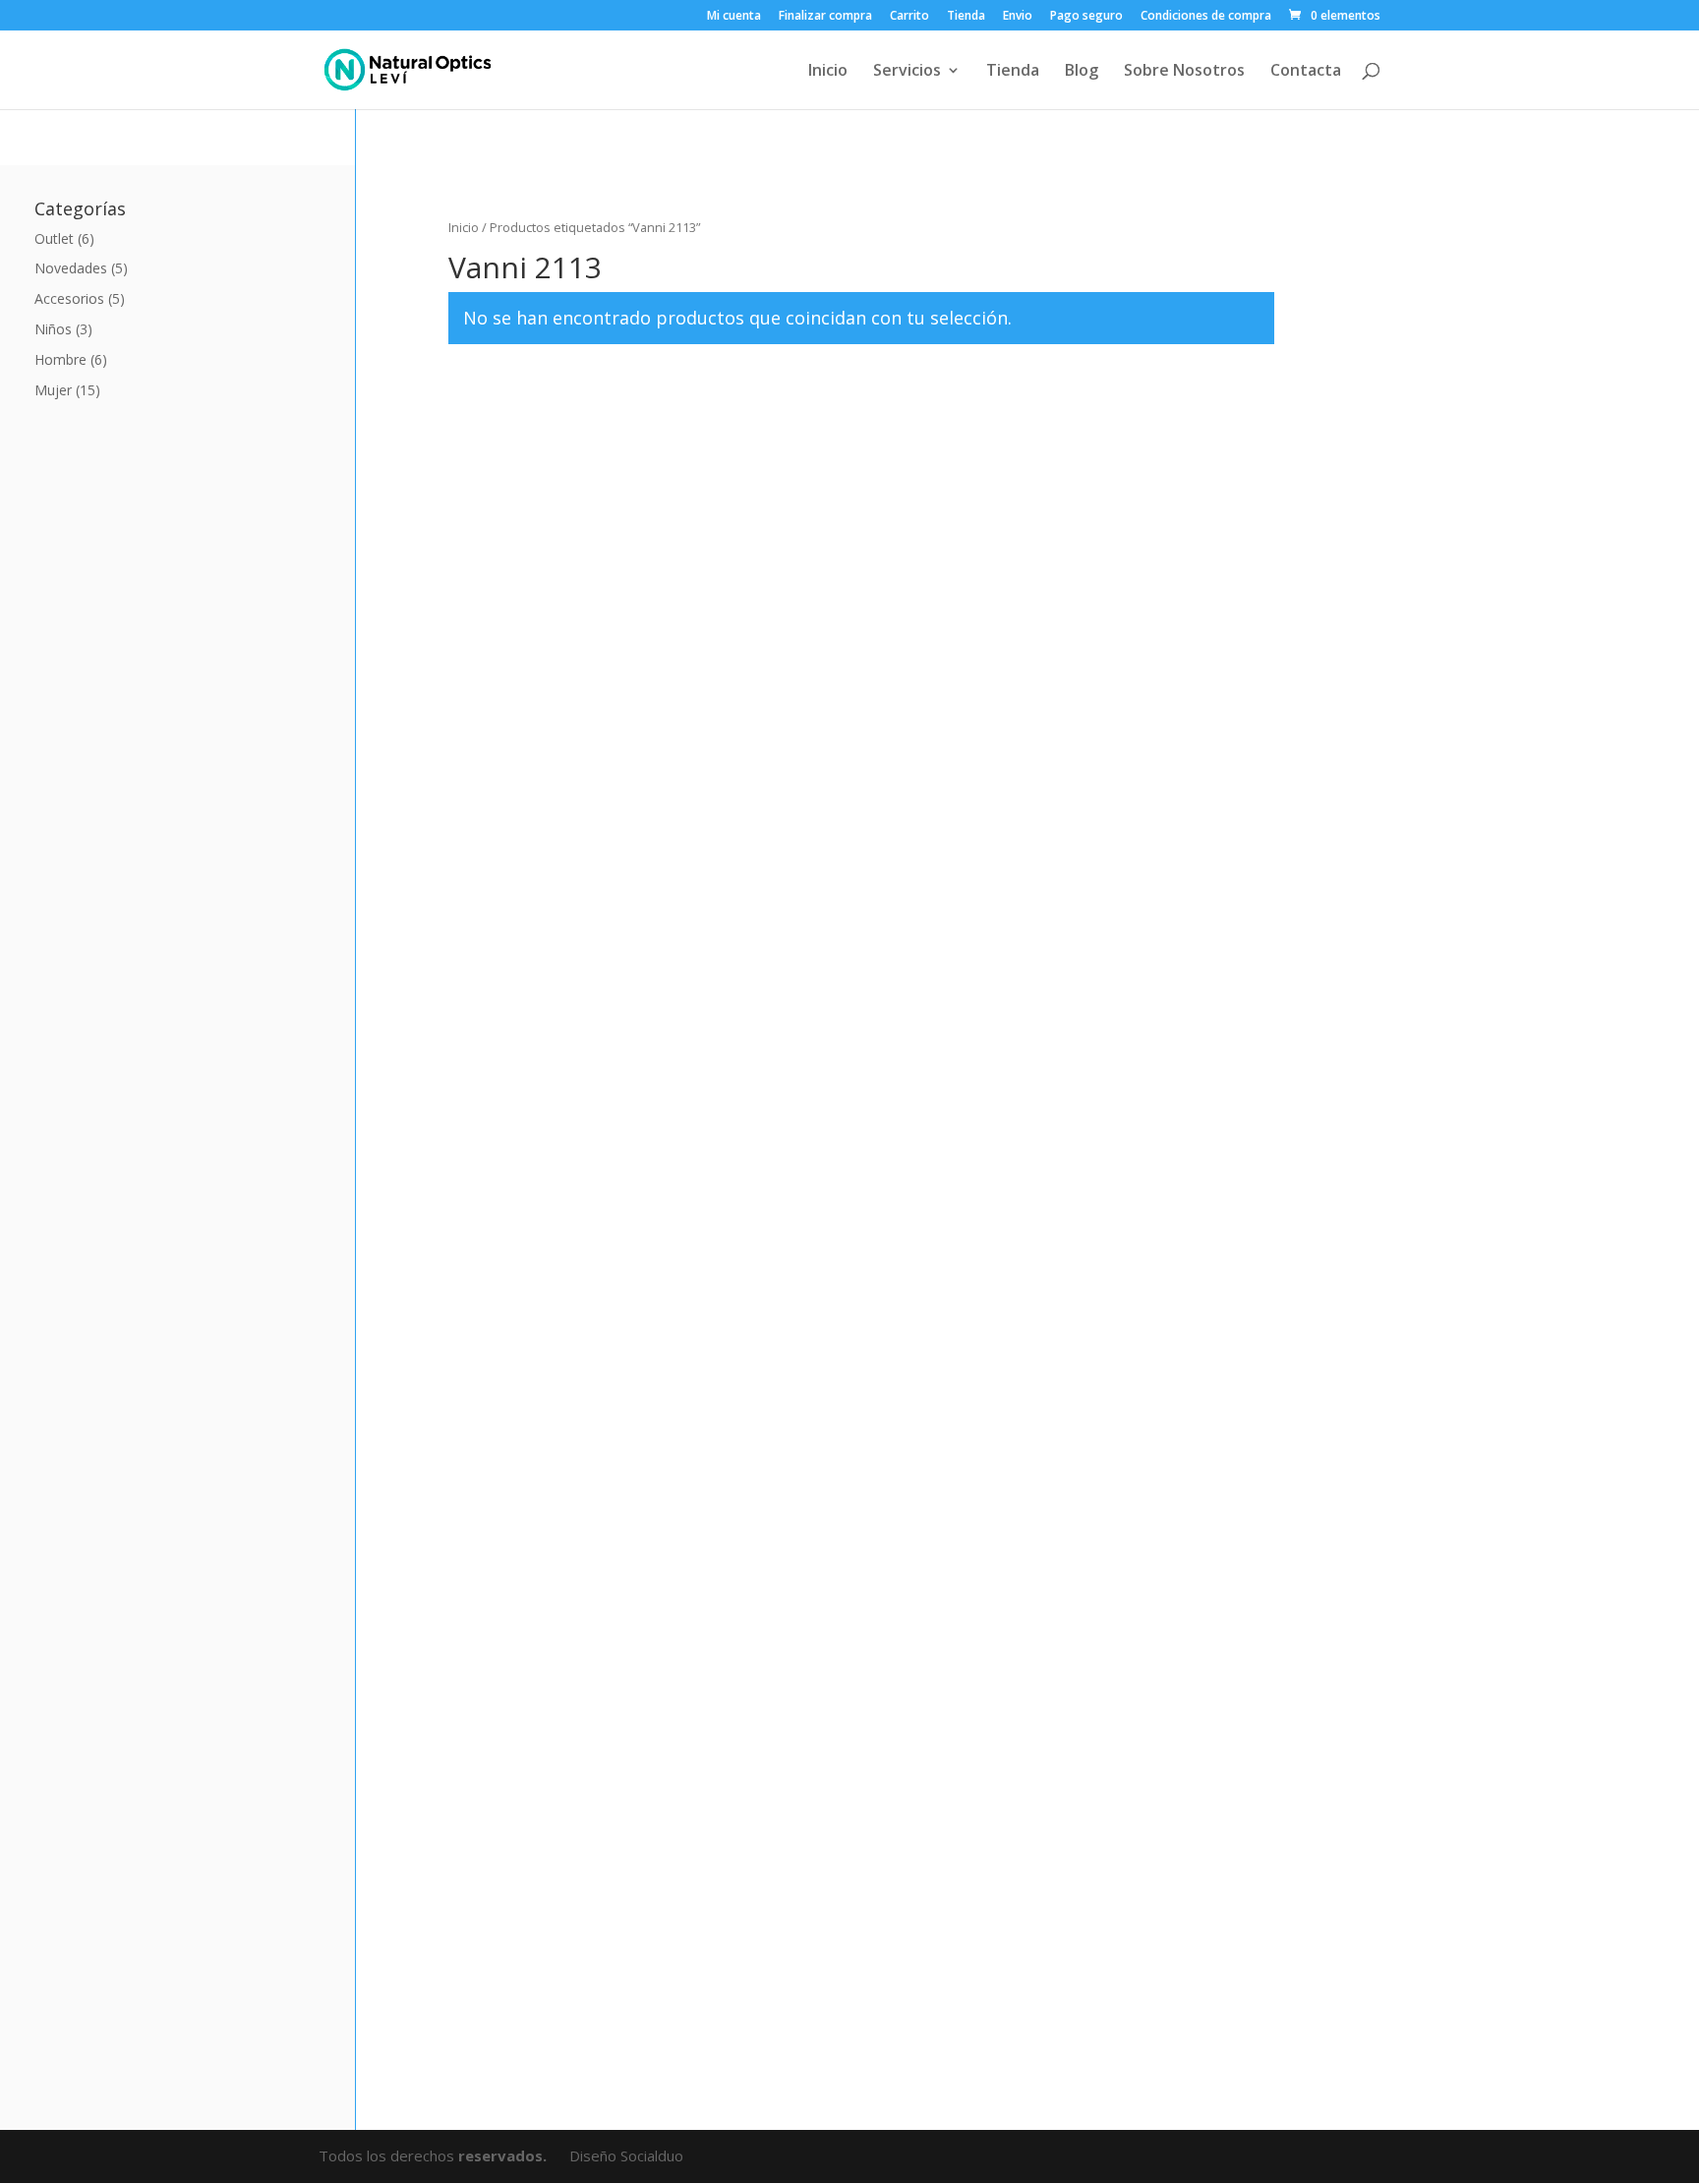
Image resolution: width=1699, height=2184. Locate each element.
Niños (53, 329)
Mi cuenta (734, 17)
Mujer (53, 390)
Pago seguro (1086, 17)
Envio (1018, 17)
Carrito (909, 17)
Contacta (1306, 72)
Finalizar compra (825, 17)
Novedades (71, 268)
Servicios (907, 72)
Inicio (828, 72)
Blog (1082, 72)
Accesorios (69, 298)
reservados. (504, 2155)
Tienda (966, 17)
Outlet (54, 238)
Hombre (60, 359)
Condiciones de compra (1206, 17)
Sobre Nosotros (1184, 72)
